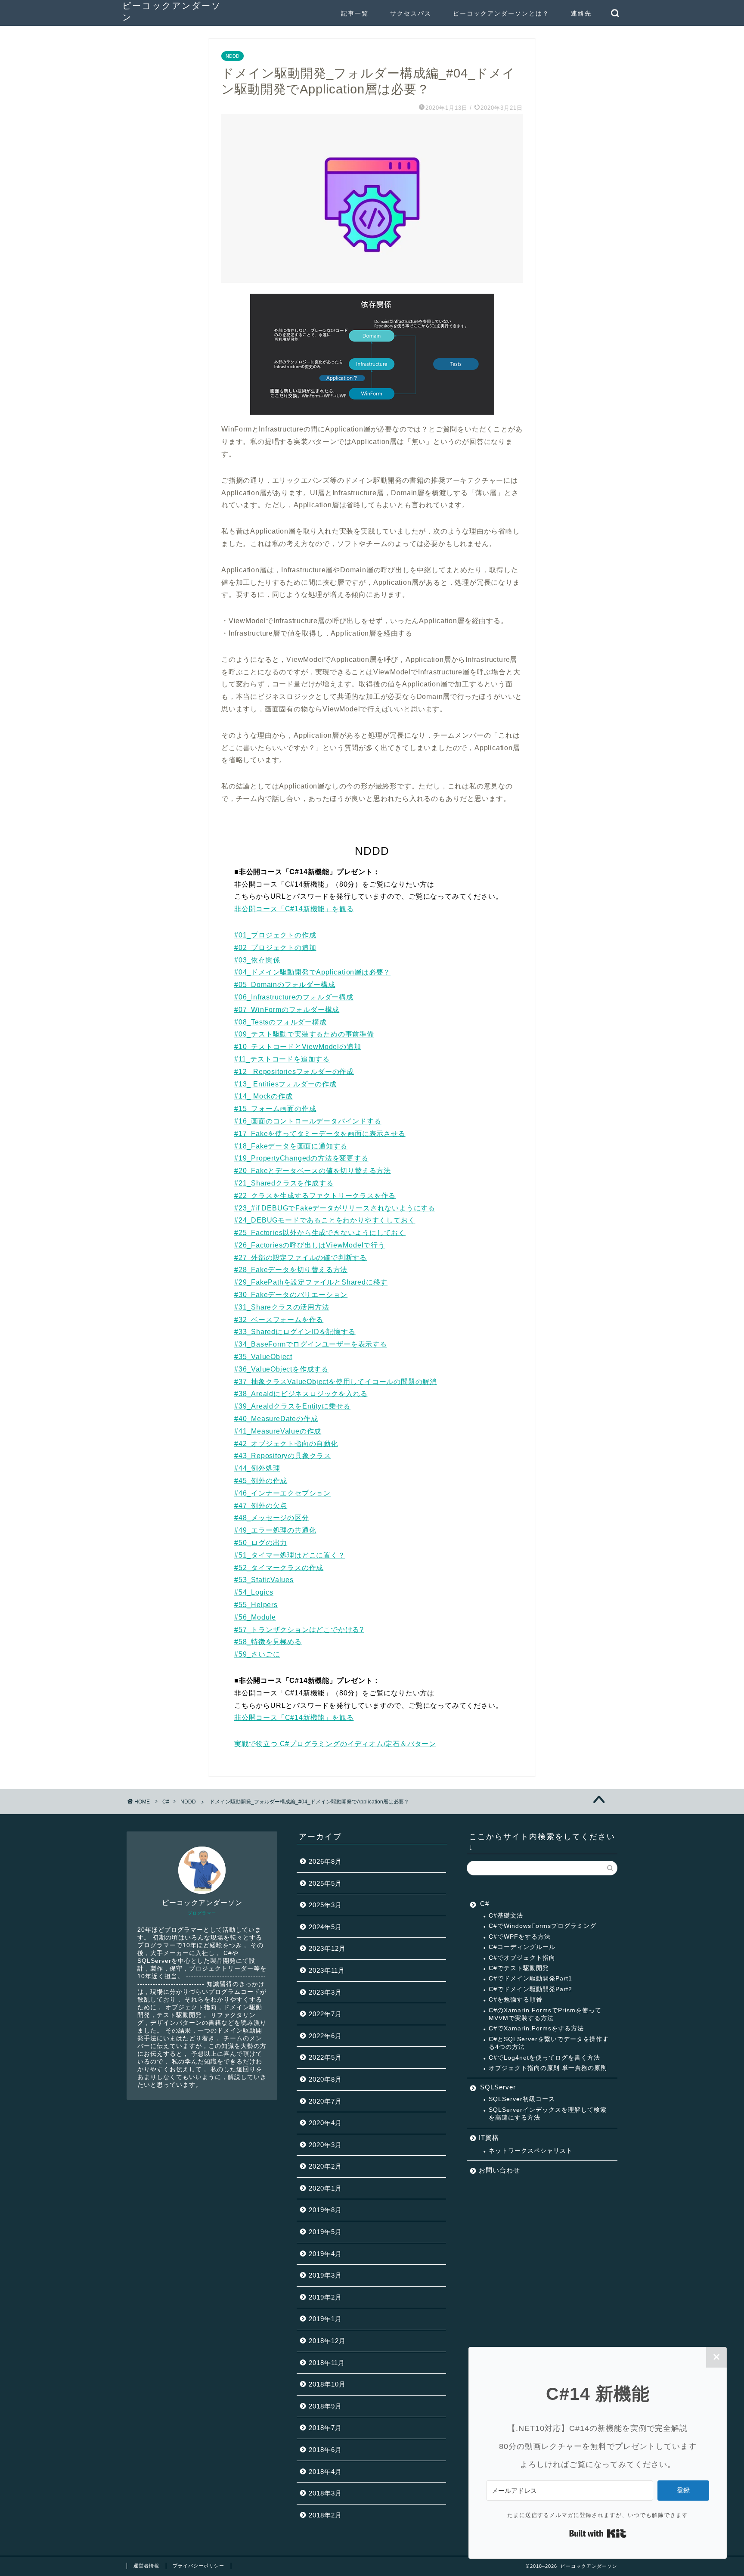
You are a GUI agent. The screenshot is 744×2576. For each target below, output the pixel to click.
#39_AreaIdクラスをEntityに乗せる (292, 1406)
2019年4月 (325, 2254)
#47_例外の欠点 (261, 1506)
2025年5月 (325, 1883)
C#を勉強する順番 (516, 2000)
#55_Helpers (256, 1605)
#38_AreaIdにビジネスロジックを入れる (301, 1394)
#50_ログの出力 (261, 1543)
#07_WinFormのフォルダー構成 (287, 1010)
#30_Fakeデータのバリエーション (291, 1295)
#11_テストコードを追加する (282, 1059)
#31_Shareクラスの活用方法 (282, 1307)
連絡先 (581, 13)
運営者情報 (146, 2566)
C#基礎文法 (506, 1916)
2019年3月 (325, 2275)
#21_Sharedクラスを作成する (284, 1183)
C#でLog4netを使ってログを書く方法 (544, 2058)
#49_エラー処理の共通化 (275, 1530)
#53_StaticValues (264, 1580)
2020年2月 (325, 2166)
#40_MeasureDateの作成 (276, 1419)
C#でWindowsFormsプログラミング (542, 1926)
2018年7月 (325, 2428)
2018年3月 (325, 2493)
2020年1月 (325, 2188)
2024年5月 (325, 1927)
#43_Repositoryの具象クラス (283, 1456)
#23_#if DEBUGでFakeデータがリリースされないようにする (335, 1208)
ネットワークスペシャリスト (531, 2151)
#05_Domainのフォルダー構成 (285, 985)
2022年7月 (325, 2014)
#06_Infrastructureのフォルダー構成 (294, 997)
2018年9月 (325, 2406)
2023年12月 (327, 1948)
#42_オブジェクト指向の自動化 (286, 1444)
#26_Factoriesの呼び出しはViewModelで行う (310, 1245)
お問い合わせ (499, 2170)
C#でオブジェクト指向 (522, 1958)
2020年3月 (325, 2145)
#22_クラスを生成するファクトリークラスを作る (315, 1196)
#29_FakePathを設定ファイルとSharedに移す (311, 1282)
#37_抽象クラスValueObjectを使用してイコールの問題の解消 (336, 1382)
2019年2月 (325, 2297)
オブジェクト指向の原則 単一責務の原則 (548, 2068)
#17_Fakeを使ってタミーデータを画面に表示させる (320, 1134)
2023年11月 (327, 1970)
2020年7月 (325, 2101)
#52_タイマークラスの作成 (279, 1568)
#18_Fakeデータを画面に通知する (291, 1146)
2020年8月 (325, 2079)
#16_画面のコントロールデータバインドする (308, 1121)
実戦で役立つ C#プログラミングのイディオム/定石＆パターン (335, 1744)
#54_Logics (254, 1592)
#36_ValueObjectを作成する (281, 1369)
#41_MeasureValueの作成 (278, 1431)
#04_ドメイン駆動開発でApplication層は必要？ (312, 972)
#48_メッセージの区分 (272, 1518)
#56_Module (255, 1617)
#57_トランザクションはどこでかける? (299, 1630)
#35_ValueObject (263, 1357)
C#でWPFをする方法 (520, 1937)
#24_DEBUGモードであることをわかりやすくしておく (325, 1220)
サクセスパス (411, 13)
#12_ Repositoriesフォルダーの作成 (294, 1072)
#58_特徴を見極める (268, 1642)
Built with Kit (598, 2533)
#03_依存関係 (257, 960)
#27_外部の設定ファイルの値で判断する (301, 1258)
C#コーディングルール (522, 1947)
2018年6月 (325, 2450)
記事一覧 (355, 13)
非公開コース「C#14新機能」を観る (294, 909)
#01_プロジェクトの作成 (275, 935)
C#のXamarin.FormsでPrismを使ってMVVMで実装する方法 (545, 2014)
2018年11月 (327, 2363)
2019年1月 (325, 2319)
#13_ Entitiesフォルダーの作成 (285, 1084)
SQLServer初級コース (522, 2099)
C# (485, 1904)
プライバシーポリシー (198, 2566)
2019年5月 (325, 2232)
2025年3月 (325, 1905)
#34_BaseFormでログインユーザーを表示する (311, 1344)
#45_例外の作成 (261, 1481)
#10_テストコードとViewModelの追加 (298, 1047)
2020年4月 (325, 2123)
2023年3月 (325, 1992)
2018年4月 (325, 2472)
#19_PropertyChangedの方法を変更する (301, 1158)
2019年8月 (325, 2210)
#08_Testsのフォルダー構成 (281, 1022)
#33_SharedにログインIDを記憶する (295, 1332)
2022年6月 (325, 2036)
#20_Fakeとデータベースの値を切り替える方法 (313, 1171)
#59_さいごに (257, 1654)
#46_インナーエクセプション (282, 1493)
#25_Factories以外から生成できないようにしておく (320, 1233)
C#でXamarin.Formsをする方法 (536, 2028)
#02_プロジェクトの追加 (275, 948)
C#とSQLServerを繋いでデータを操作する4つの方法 (549, 2043)
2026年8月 (325, 1861)
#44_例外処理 (257, 1468)
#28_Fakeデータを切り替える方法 (291, 1270)
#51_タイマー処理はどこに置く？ (290, 1555)
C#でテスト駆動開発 (519, 1968)
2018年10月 (327, 2384)
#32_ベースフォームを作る (279, 1320)
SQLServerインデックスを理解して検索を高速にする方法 (548, 2114)
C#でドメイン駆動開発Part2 (530, 1989)
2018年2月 (325, 2515)
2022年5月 (325, 2057)
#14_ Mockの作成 (263, 1096)
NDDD (232, 56)
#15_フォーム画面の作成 (275, 1109)
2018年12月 (327, 2341)
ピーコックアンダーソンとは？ (501, 13)
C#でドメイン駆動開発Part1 (530, 1979)
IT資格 (489, 2137)
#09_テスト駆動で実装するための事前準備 (304, 1034)
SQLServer (498, 2087)
